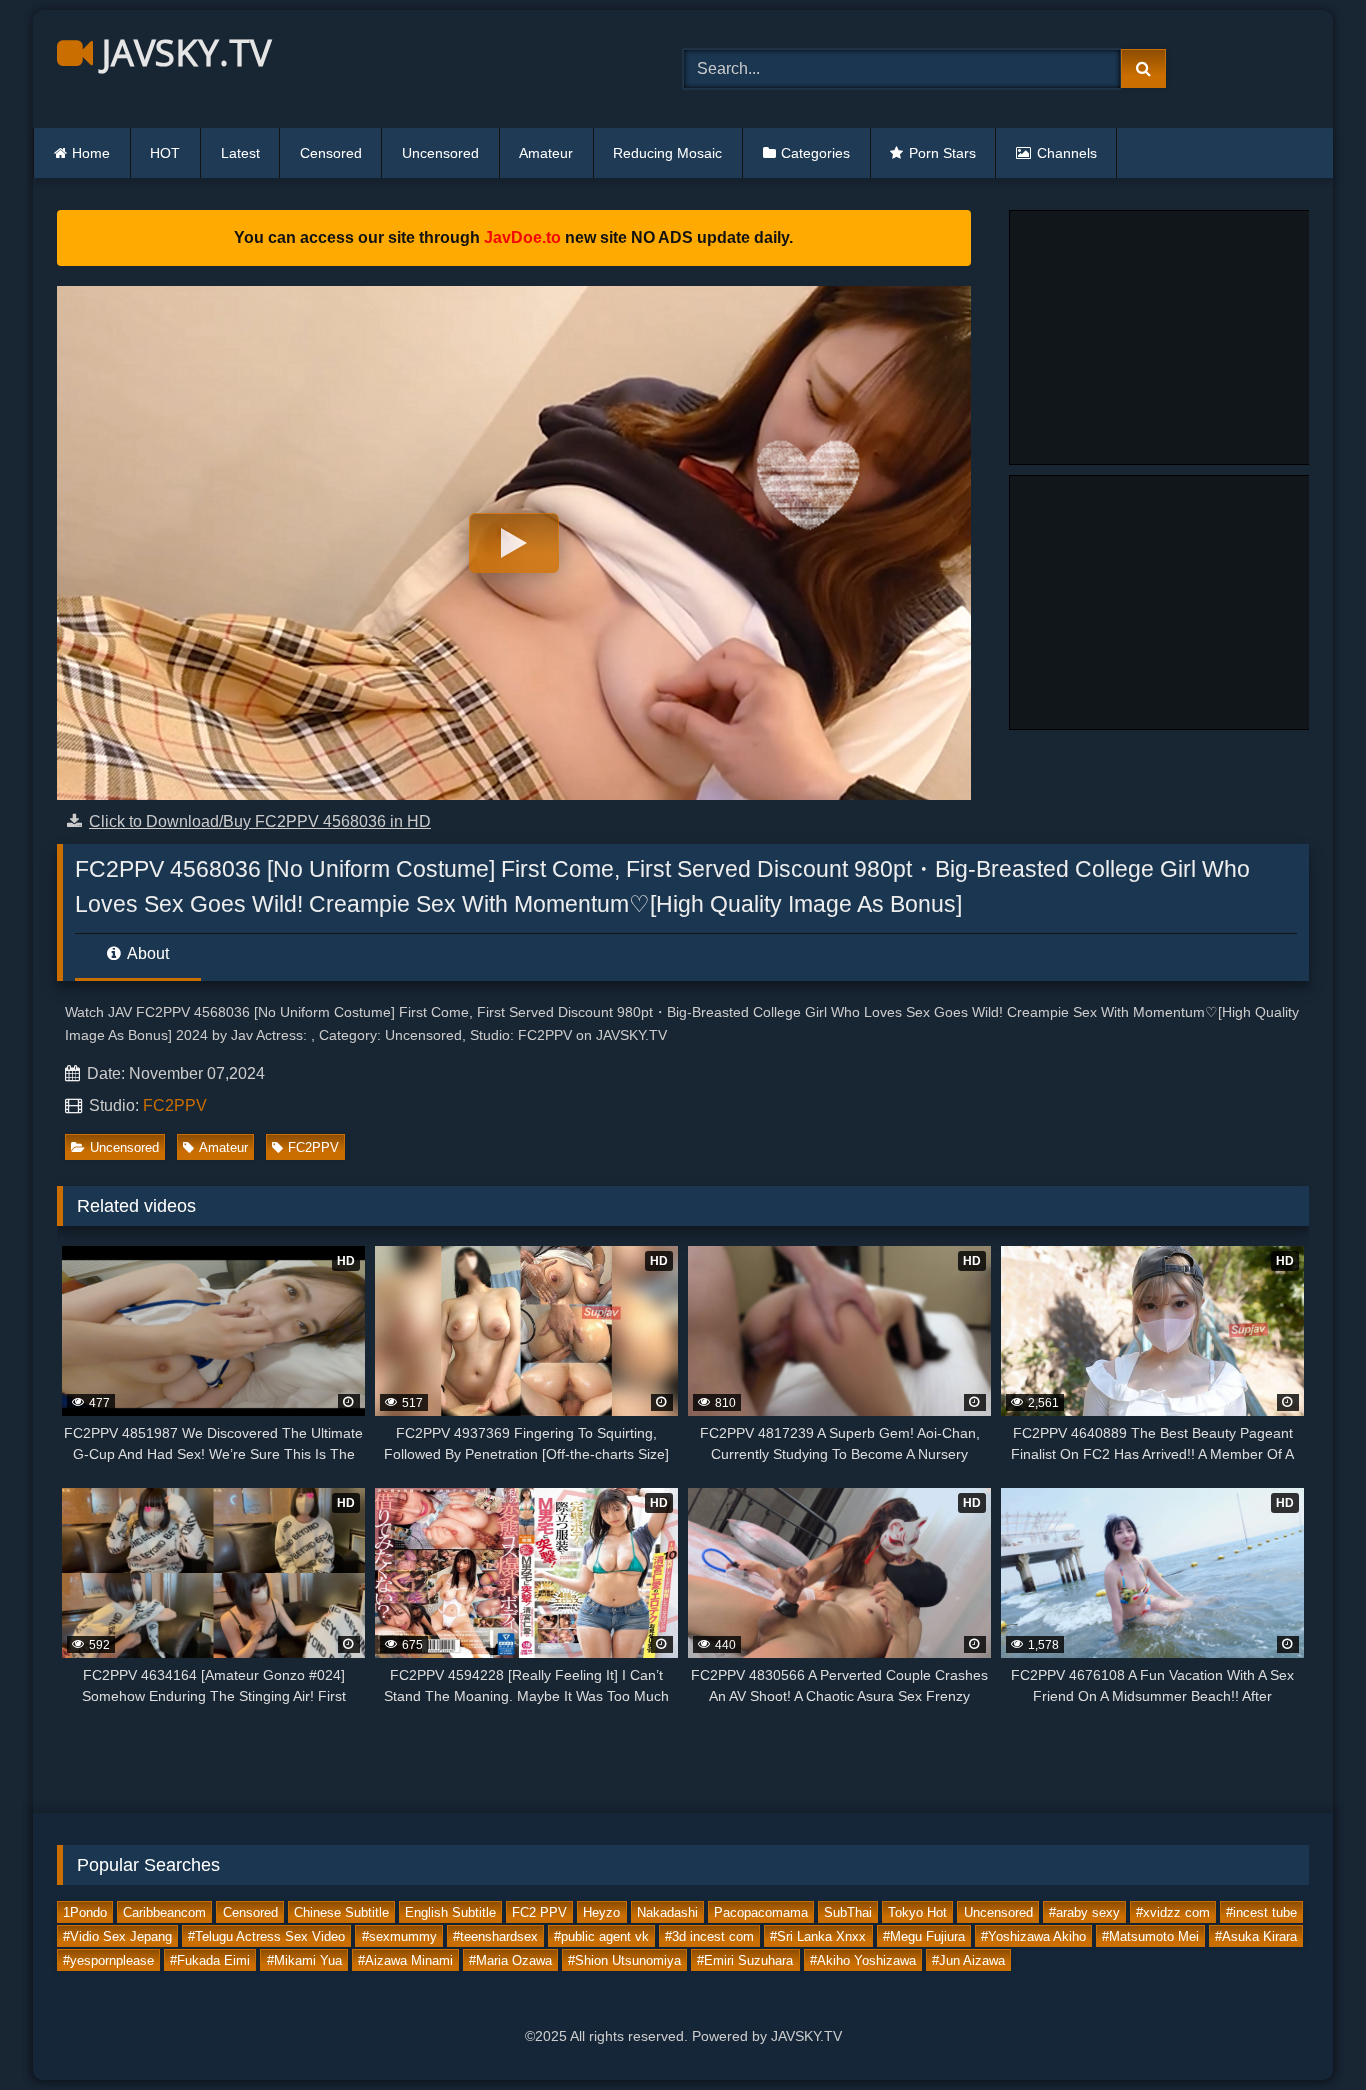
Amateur (546, 153)
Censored (331, 153)
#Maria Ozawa (510, 1960)
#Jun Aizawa (968, 1960)
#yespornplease (108, 1960)
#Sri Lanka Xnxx (818, 1936)
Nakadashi (667, 1912)
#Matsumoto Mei (1150, 1936)
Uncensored (440, 153)
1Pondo (85, 1912)
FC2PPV (175, 1105)
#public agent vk (601, 1936)
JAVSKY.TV (182, 52)
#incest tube (1261, 1912)
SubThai (848, 1912)
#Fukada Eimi (210, 1960)
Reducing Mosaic (667, 153)
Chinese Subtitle (341, 1912)
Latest (240, 153)
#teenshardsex (495, 1936)
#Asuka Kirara (1256, 1936)
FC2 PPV (539, 1912)
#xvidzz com (1173, 1912)
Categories (815, 153)
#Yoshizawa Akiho (1033, 1936)
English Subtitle (450, 1912)
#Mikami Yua (304, 1960)
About (146, 953)
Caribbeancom (164, 1912)
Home (91, 153)
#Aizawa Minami (405, 1960)
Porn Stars (942, 153)
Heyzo (601, 1912)
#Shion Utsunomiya (624, 1960)
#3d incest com (709, 1936)
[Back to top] (1304, 2030)
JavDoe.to (522, 237)
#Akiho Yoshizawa (863, 1960)
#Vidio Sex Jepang (117, 1936)
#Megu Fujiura (924, 1936)
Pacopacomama (761, 1912)
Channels (1067, 153)
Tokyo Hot (917, 1912)
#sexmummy (399, 1936)
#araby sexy (1084, 1912)
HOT (165, 153)
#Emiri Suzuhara (745, 1960)
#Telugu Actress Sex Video (266, 1936)
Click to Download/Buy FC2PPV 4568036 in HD (260, 821)
